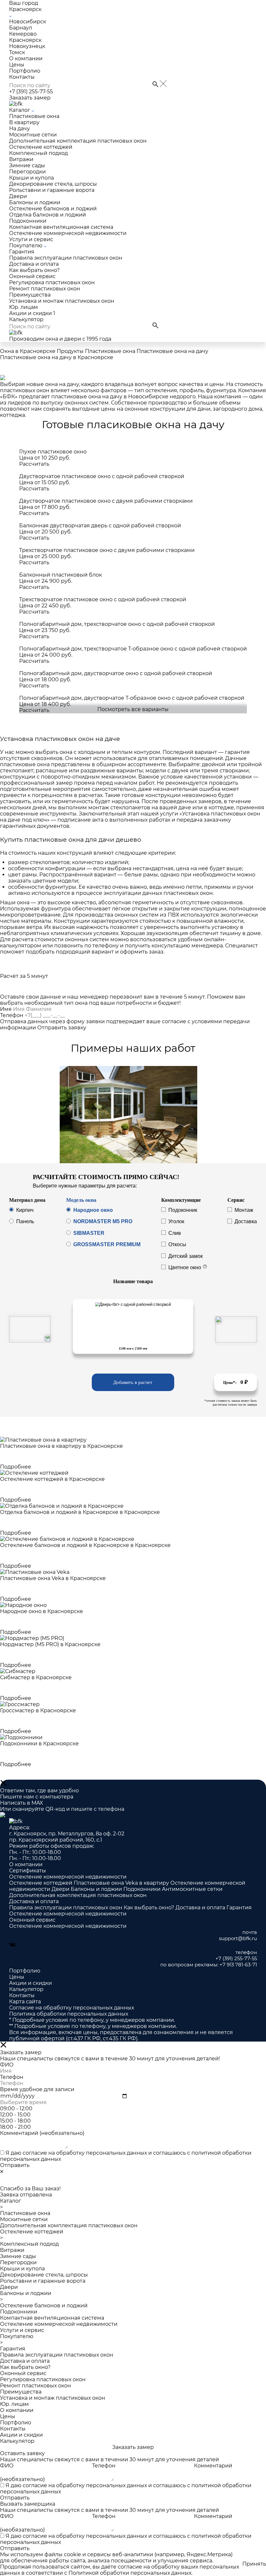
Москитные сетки (33, 135)
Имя (6, 1009)
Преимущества (30, 295)
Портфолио (25, 71)
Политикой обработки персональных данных (130, 2573)
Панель (25, 1222)
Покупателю (26, 246)
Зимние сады (27, 165)
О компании (26, 59)
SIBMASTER (89, 1233)
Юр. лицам (24, 307)
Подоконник (183, 1210)
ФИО (7, 2466)
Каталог (20, 110)
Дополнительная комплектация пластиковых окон (78, 141)
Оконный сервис (32, 276)
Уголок (176, 1222)
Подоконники (28, 221)
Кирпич (25, 1210)
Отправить (15, 2165)
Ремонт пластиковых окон (45, 289)
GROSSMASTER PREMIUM (107, 1245)
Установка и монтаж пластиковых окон (62, 301)
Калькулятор (26, 319)
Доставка (246, 1222)
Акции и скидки (32, 313)
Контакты (22, 77)
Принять (254, 2564)
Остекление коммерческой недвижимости (68, 233)
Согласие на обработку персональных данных (72, 2008)
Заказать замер (30, 98)
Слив (175, 1233)
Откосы (177, 1245)
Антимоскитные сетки (192, 1889)
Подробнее (16, 1467)
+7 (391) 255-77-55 (31, 92)
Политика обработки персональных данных (69, 2014)
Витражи (21, 159)
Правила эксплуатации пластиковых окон (66, 258)
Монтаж (244, 1210)
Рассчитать (34, 464)
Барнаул (21, 28)
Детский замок (186, 1256)
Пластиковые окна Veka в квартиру (122, 1883)
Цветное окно (185, 1267)
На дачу (19, 129)
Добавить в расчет (133, 1382)
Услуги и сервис (31, 239)
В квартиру (24, 122)
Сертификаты (28, 1871)
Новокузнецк (27, 46)
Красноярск (25, 40)
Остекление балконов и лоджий (53, 209)
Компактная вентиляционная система (61, 227)
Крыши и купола (31, 178)
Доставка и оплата (34, 264)
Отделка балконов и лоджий (48, 215)
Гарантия (22, 252)
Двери (18, 196)
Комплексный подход (38, 153)
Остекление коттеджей (41, 147)
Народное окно (93, 1210)
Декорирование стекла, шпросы (53, 184)
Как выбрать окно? (34, 270)
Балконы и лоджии (35, 202)
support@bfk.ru (238, 1938)
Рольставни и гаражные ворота (52, 190)
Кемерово (23, 34)
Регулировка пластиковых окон (52, 282)
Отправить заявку (62, 1028)
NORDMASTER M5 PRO (103, 1222)
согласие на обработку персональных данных (85, 2153)
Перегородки (27, 172)
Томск (17, 52)
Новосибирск (28, 22)
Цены (17, 65)
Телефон (12, 1015)
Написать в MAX (22, 1803)
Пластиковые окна (34, 116)
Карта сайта (25, 2002)
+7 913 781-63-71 (238, 1965)
